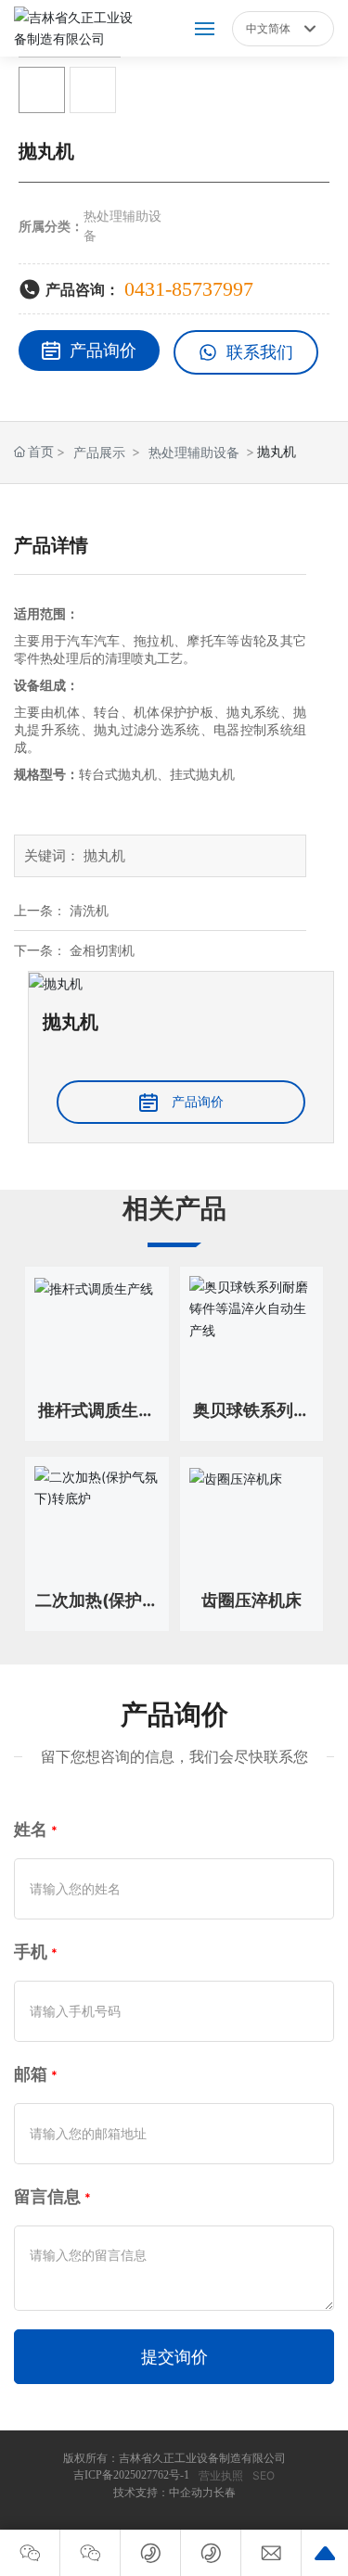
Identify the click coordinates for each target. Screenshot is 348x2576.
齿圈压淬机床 (251, 1600)
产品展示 (99, 452)
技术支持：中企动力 (163, 2493)
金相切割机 (102, 950)
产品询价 (103, 350)
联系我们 (260, 352)
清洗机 (89, 910)
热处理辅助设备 (194, 452)
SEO (264, 2475)
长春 (225, 2493)
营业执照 (221, 2475)
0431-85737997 (189, 289)
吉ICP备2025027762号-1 (131, 2475)
